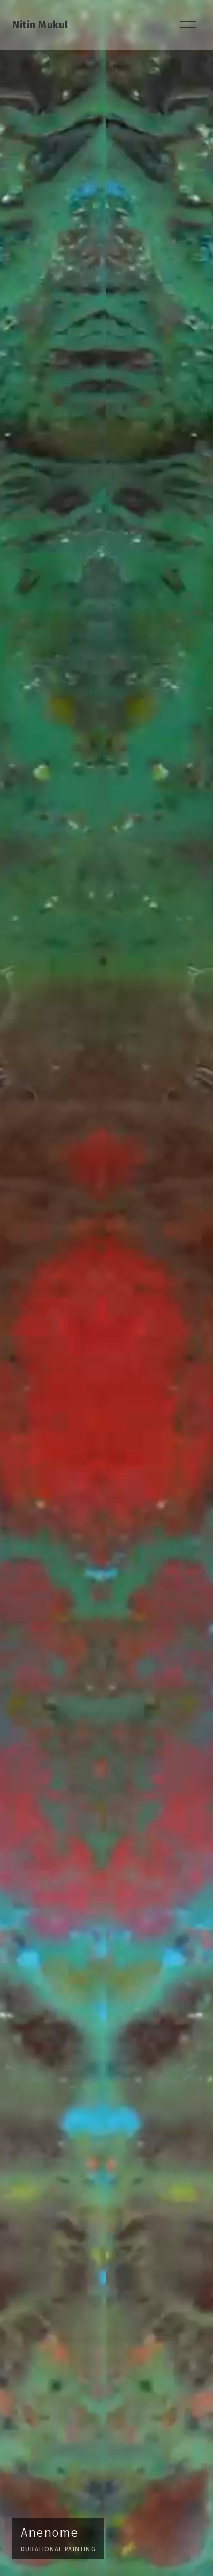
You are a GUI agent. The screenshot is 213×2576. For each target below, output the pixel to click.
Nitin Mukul (40, 25)
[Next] (191, 1288)
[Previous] (22, 1288)
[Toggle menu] (188, 25)
